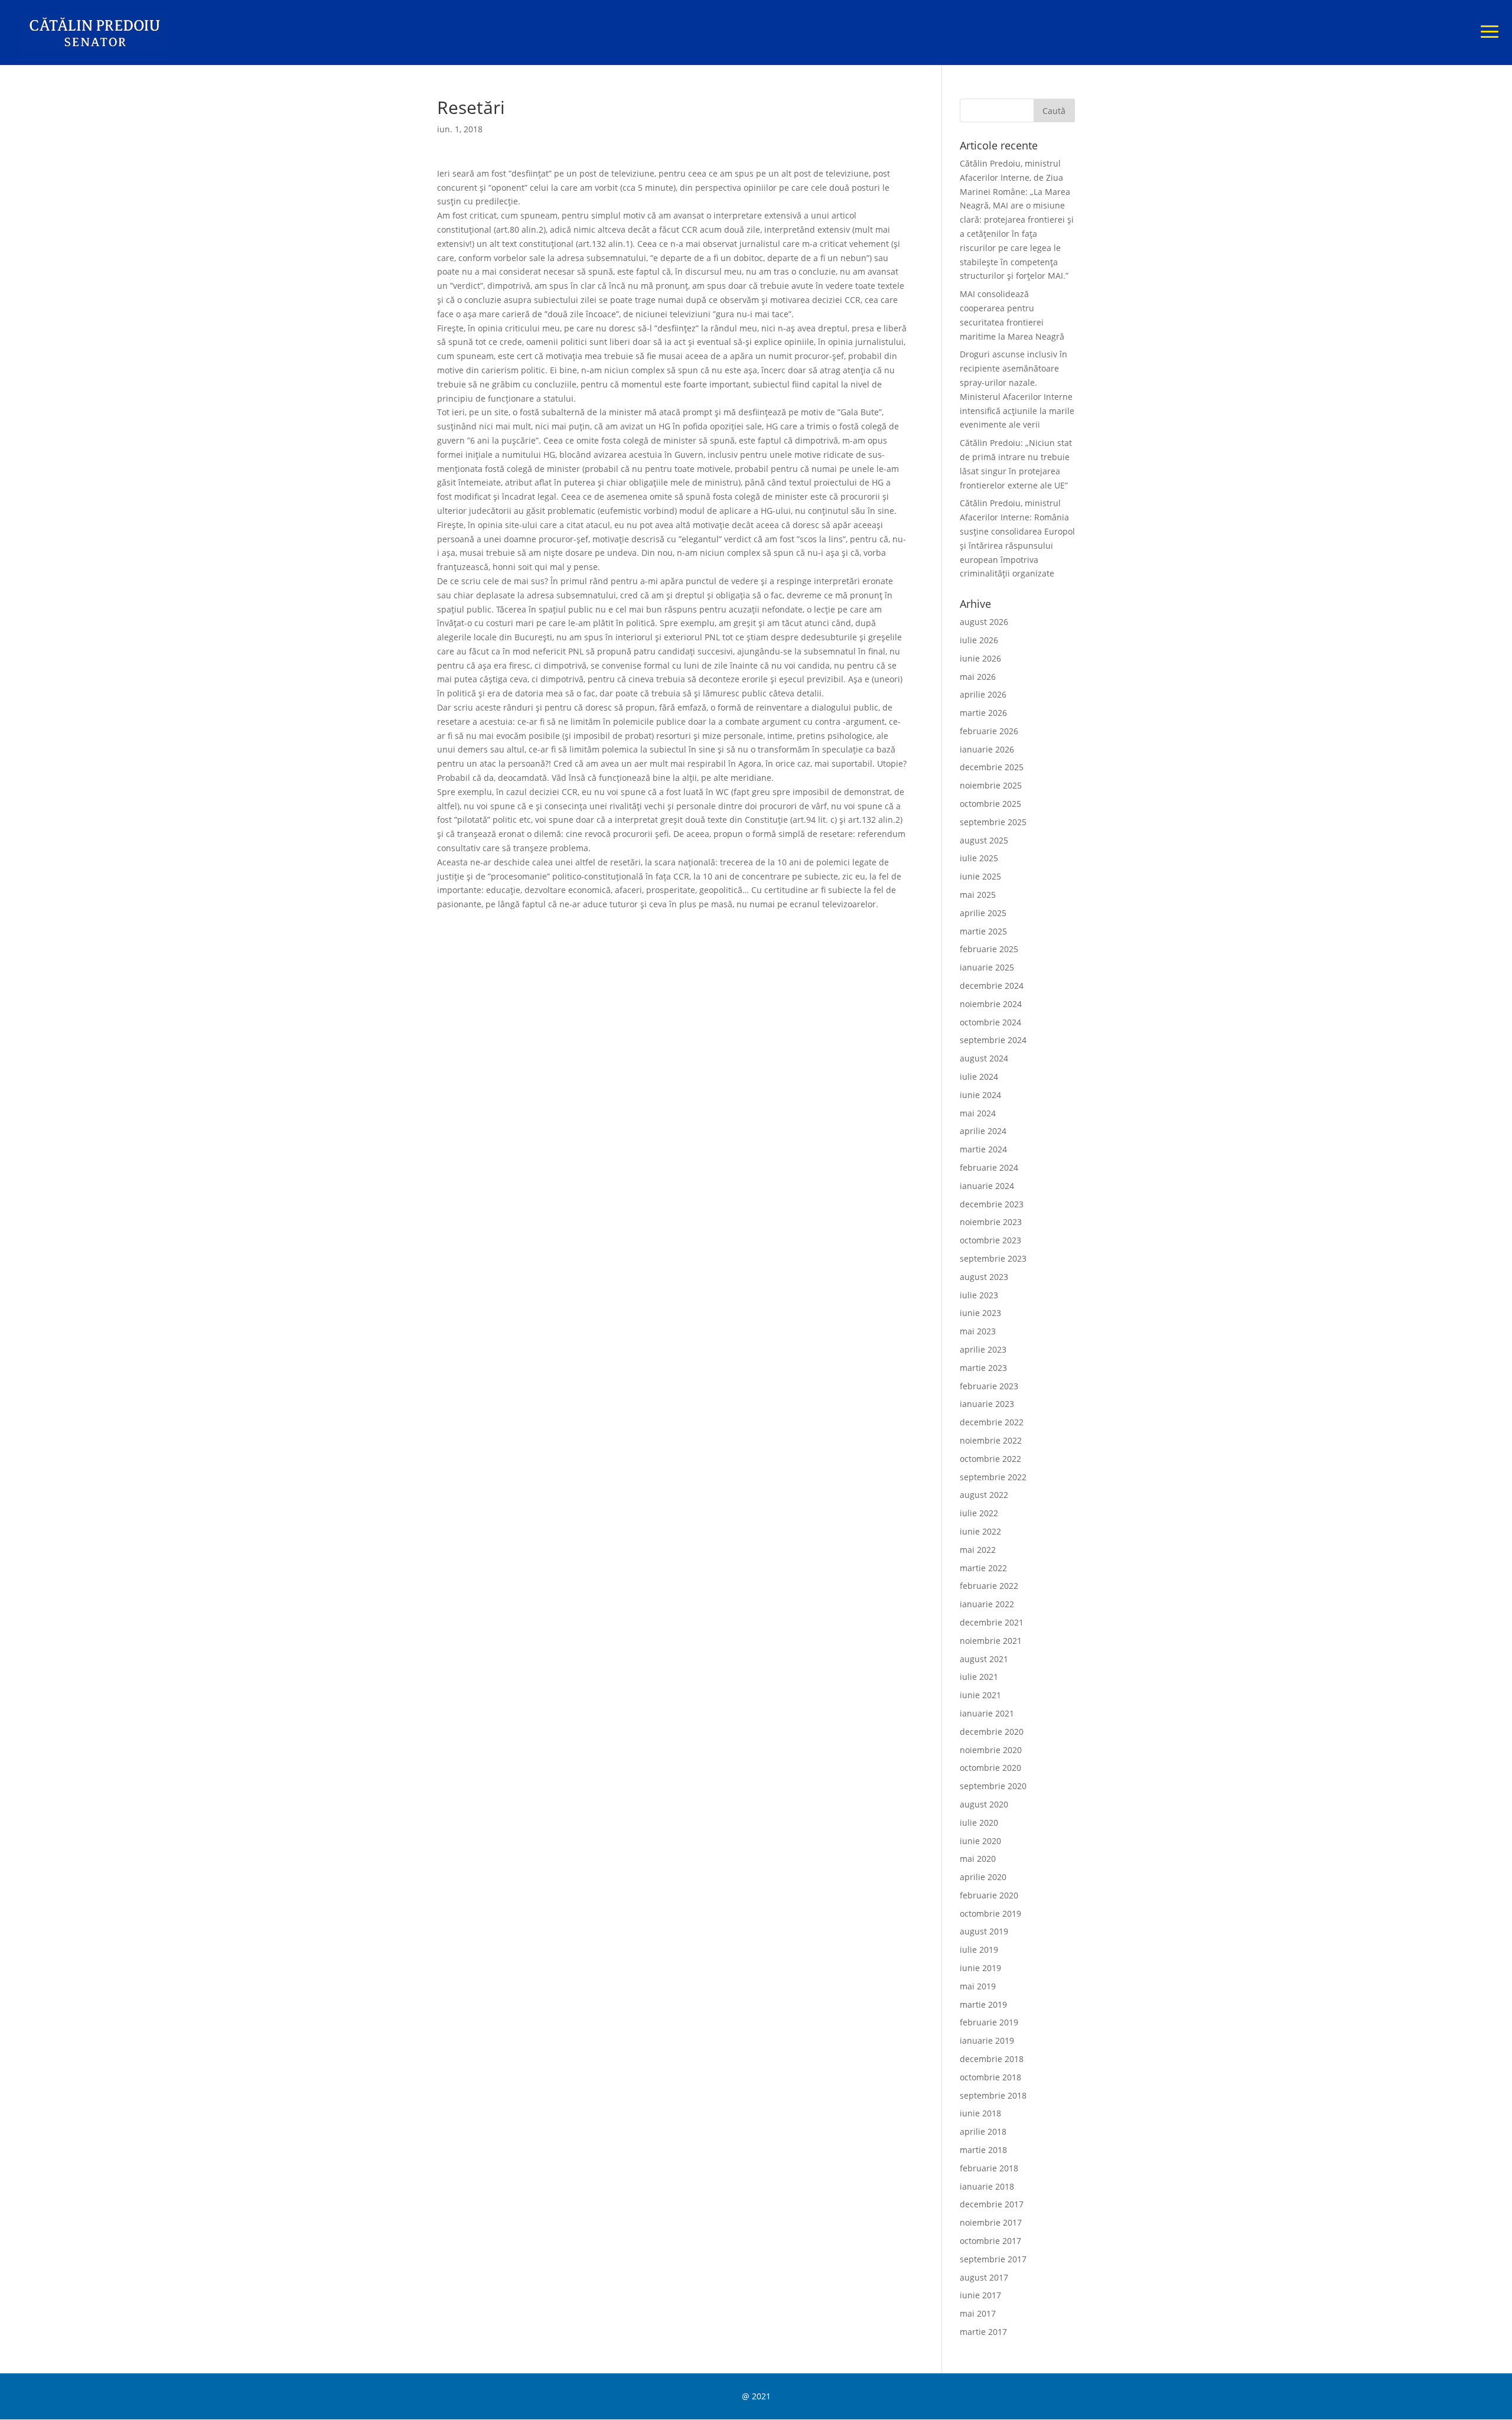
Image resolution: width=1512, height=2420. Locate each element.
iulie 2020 (979, 1823)
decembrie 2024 (992, 986)
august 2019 (984, 1931)
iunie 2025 (980, 876)
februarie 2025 (989, 949)
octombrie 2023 (990, 1240)
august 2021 (984, 1659)
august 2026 (984, 622)
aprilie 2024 (983, 1131)
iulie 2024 (979, 1077)
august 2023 (984, 1277)
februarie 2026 (989, 731)
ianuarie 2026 (987, 749)
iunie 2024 (980, 1095)
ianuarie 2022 (987, 1604)
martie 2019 (983, 2004)
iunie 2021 (980, 1695)
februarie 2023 (989, 1386)
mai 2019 (978, 1986)
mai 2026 (978, 677)
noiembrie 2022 (991, 1440)
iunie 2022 (980, 1531)
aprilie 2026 (983, 694)
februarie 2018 (989, 2168)
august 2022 (984, 1495)
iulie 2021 (979, 1677)
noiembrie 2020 (991, 1750)
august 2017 (984, 2277)
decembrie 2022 (992, 1422)
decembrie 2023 (992, 1204)
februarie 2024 (989, 1167)
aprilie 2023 (983, 1349)
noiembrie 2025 (991, 785)
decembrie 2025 (992, 767)
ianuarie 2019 (987, 2040)
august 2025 (984, 840)
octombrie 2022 (990, 1459)
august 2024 (984, 1058)
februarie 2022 (989, 1586)
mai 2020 (978, 1859)
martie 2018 (983, 2150)
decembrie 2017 (992, 2204)
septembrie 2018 (993, 2095)
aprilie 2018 (983, 2131)
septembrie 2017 (993, 2259)
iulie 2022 (979, 1513)
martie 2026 (983, 713)
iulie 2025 (979, 858)
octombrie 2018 (990, 2077)
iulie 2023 (979, 1295)
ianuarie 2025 (987, 967)
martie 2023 (983, 1368)
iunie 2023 (980, 1313)
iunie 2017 (980, 2295)
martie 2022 (983, 1568)
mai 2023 (978, 1331)
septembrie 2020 (993, 1786)
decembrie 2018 (992, 2059)
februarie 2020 (989, 1895)
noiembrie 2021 (991, 1641)
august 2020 (984, 1804)
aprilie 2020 (983, 1877)
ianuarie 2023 (987, 1404)
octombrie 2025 (990, 804)
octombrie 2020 (990, 1768)
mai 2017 (978, 2313)
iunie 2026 (980, 658)
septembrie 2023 (993, 1258)
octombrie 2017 (990, 2241)
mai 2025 (978, 895)
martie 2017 (983, 2332)
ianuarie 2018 (987, 2186)
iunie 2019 (980, 1968)
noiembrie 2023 (991, 1222)
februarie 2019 (989, 2022)
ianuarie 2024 (987, 1186)
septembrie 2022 (993, 1477)
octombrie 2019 (990, 1913)
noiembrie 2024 (991, 1004)
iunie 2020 (980, 1841)
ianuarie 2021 (987, 1713)
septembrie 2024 (993, 1040)
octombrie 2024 (990, 1022)
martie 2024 (983, 1149)
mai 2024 (978, 1113)
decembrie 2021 (992, 1622)
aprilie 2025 (983, 913)
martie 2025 (983, 931)
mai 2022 (978, 1550)
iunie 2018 (980, 2113)
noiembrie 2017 (991, 2222)
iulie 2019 (979, 1950)
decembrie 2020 (992, 1732)
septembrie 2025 (993, 822)
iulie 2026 (979, 640)
